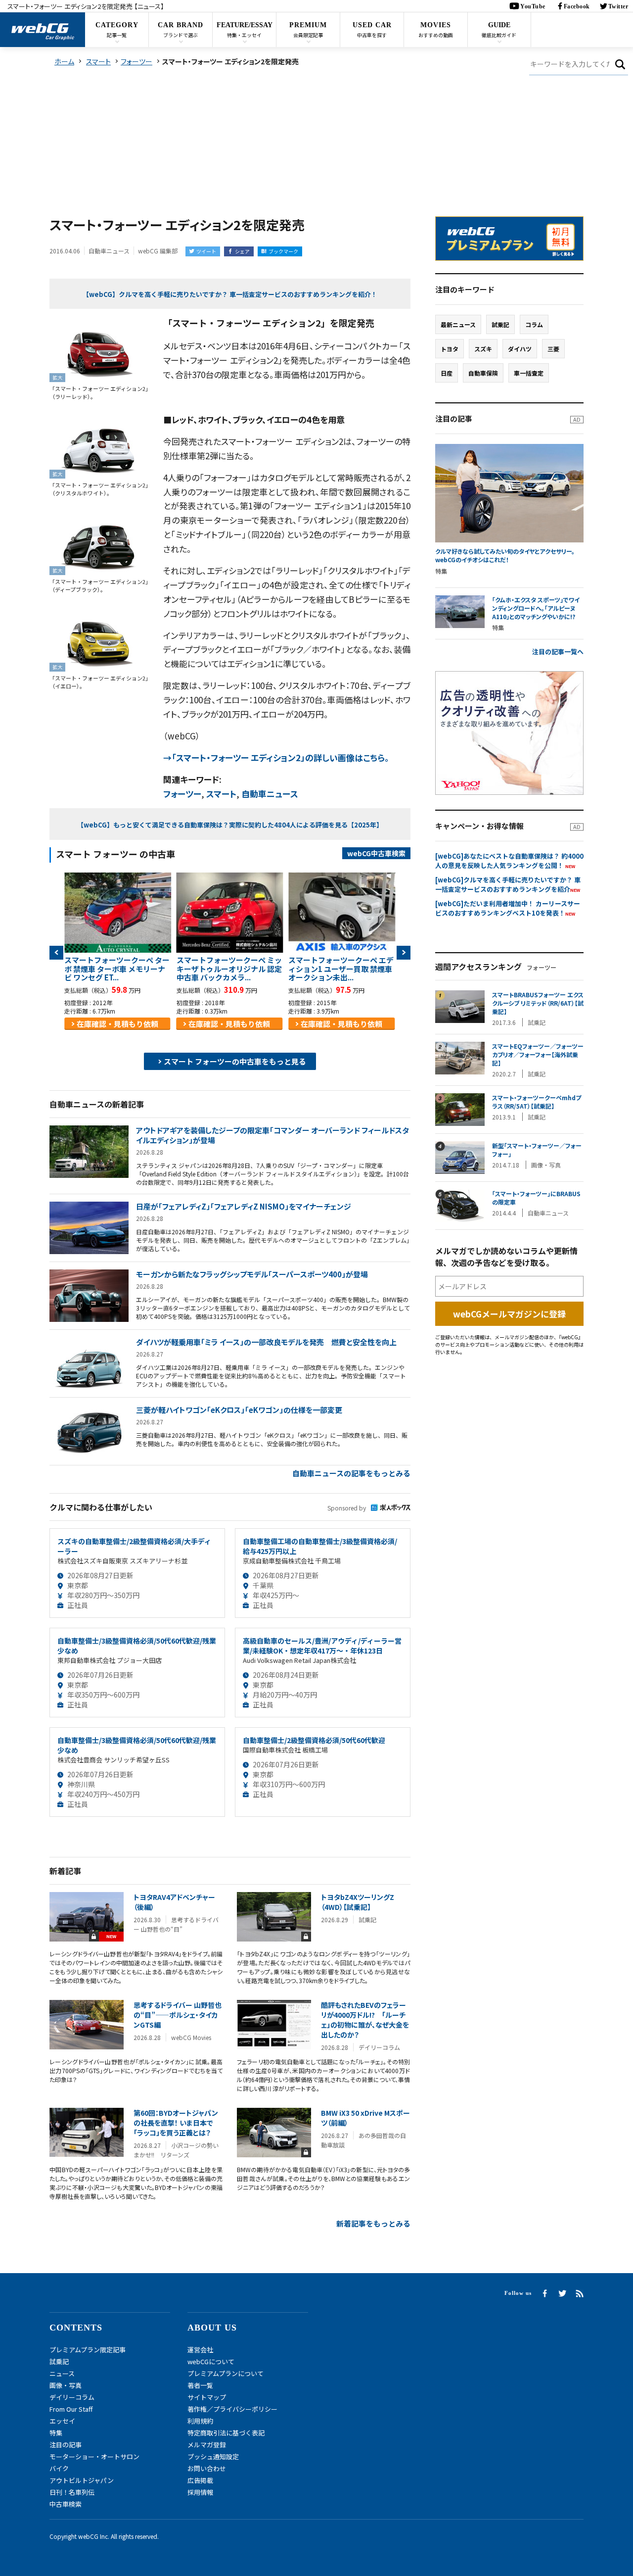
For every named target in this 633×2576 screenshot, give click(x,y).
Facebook (577, 6)
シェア (242, 251)
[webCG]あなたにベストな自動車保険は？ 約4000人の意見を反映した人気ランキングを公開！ (509, 861)
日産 (447, 373)
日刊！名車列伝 (72, 2492)
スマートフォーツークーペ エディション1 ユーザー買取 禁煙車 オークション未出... (341, 969)
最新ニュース (458, 324)
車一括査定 (529, 373)
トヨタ (450, 349)
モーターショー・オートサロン (94, 2456)
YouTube (533, 6)
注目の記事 (66, 2445)
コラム (534, 324)
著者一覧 (200, 2385)
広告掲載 (200, 2480)
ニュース (62, 2373)
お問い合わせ (207, 2468)
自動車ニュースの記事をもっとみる (351, 1473)
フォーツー (182, 794)
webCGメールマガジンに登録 (509, 1314)
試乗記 (500, 324)
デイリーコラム (72, 2397)
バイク (59, 2468)
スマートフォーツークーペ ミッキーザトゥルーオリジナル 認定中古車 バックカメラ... (229, 969)
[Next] (404, 953)
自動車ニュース (270, 794)
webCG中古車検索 (376, 853)
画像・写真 (66, 2385)
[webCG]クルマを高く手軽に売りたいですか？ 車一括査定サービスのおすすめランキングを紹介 (508, 884)
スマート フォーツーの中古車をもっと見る (235, 1061)
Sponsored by (347, 1508)
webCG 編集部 (158, 251)
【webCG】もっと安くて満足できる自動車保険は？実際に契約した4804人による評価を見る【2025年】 (230, 825)
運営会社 (200, 2350)
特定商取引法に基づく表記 (226, 2433)
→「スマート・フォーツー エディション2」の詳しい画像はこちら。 (276, 757)
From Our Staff (71, 2409)
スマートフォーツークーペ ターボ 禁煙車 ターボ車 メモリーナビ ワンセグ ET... (117, 969)
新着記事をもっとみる (373, 2223)
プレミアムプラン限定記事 (88, 2350)
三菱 (553, 349)
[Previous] (56, 953)
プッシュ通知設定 (213, 2456)
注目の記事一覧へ (558, 652)
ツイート (206, 251)
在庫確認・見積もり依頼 (117, 1024)
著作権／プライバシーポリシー (232, 2409)
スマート (221, 794)
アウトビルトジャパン (82, 2480)
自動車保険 (483, 373)
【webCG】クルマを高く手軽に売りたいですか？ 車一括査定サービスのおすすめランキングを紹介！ (230, 294)
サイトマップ (207, 2397)
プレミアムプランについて (226, 2373)
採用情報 (200, 2492)
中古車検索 (66, 2504)
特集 (56, 2433)
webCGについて (211, 2361)
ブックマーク (283, 251)
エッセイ (62, 2421)
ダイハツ (520, 349)
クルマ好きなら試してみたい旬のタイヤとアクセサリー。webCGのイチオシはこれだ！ (505, 556)
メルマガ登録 (207, 2445)
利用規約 (200, 2421)
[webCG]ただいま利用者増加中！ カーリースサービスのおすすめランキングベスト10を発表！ (508, 908)
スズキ (483, 349)
